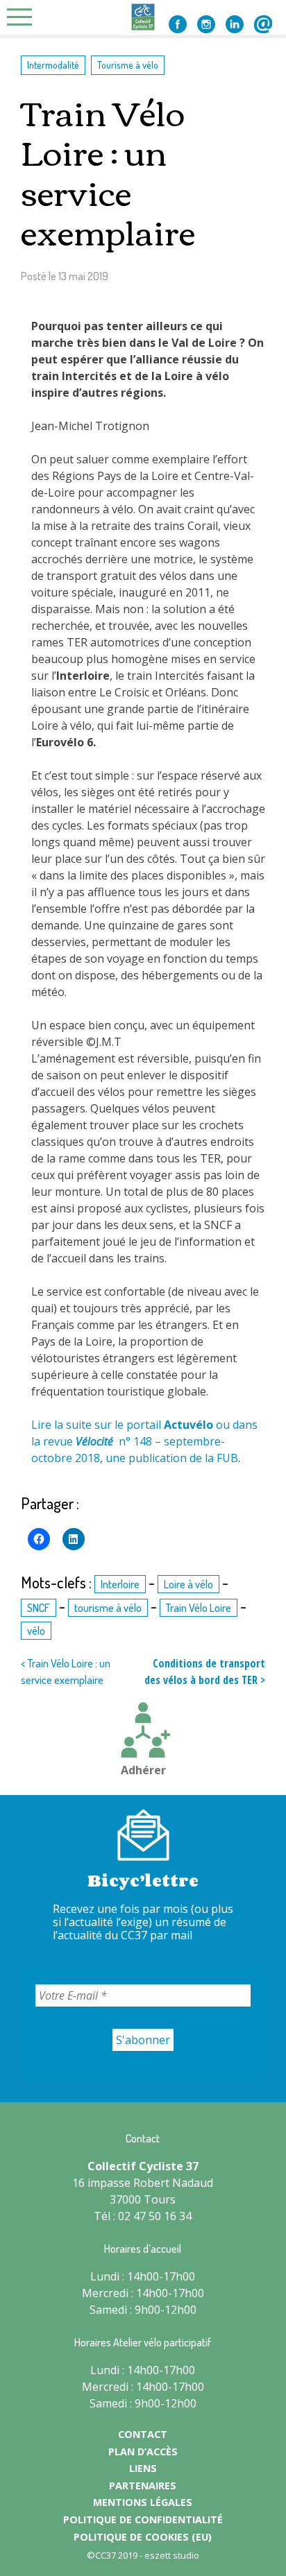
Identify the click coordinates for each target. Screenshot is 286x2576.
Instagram (206, 24)
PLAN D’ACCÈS (143, 2452)
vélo (36, 1631)
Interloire (120, 1584)
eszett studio (172, 2555)
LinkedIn (235, 24)
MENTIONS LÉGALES (143, 2502)
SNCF (39, 1608)
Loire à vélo (188, 1584)
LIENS (143, 2468)
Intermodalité (53, 65)
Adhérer (143, 1770)
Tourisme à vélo (128, 65)
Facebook (178, 24)
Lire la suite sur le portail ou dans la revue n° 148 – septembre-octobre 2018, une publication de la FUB (144, 1441)
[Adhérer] (143, 1732)
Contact (263, 24)
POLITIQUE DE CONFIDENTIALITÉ (143, 2519)
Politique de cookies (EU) (143, 2537)
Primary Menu (24, 17)
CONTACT (143, 2434)
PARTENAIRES (143, 2485)
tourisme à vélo (108, 1608)
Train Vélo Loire (199, 1608)
